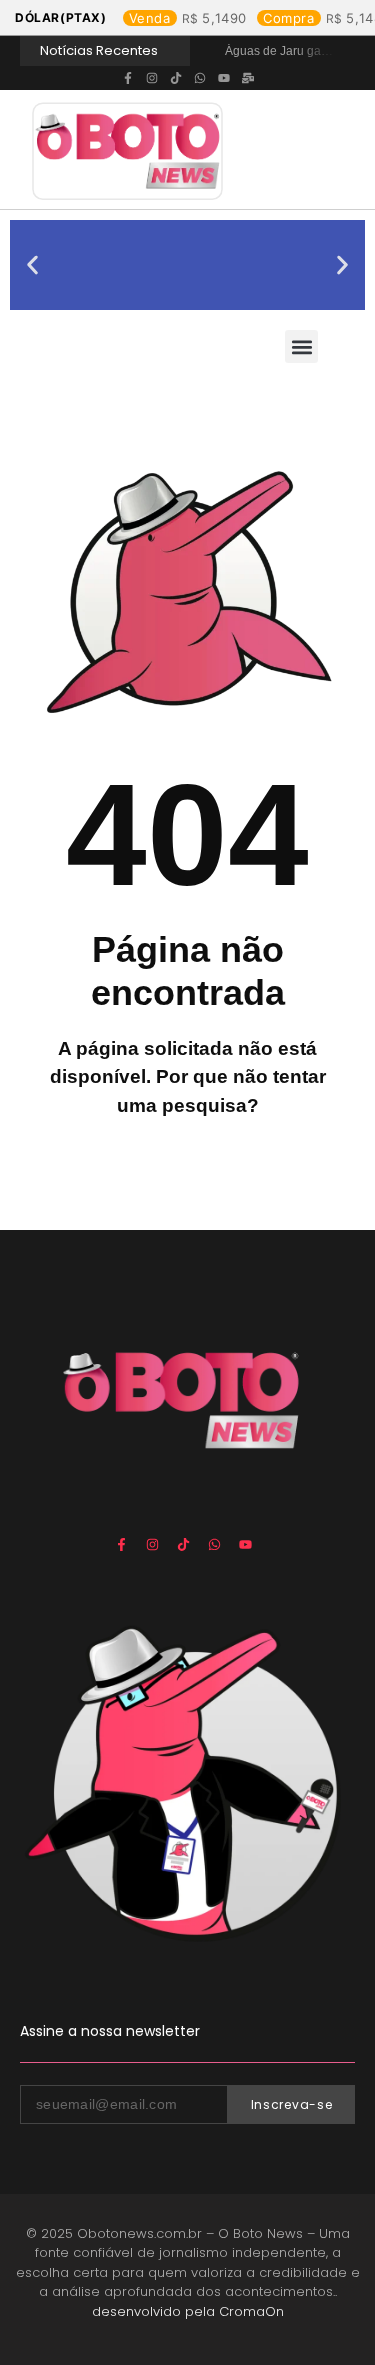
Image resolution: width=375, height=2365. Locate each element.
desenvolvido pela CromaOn (188, 2311)
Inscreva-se (292, 2104)
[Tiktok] (176, 78)
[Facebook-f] (128, 78)
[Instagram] (152, 78)
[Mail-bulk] (248, 78)
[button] (32, 265)
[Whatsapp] (200, 78)
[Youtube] (224, 78)
